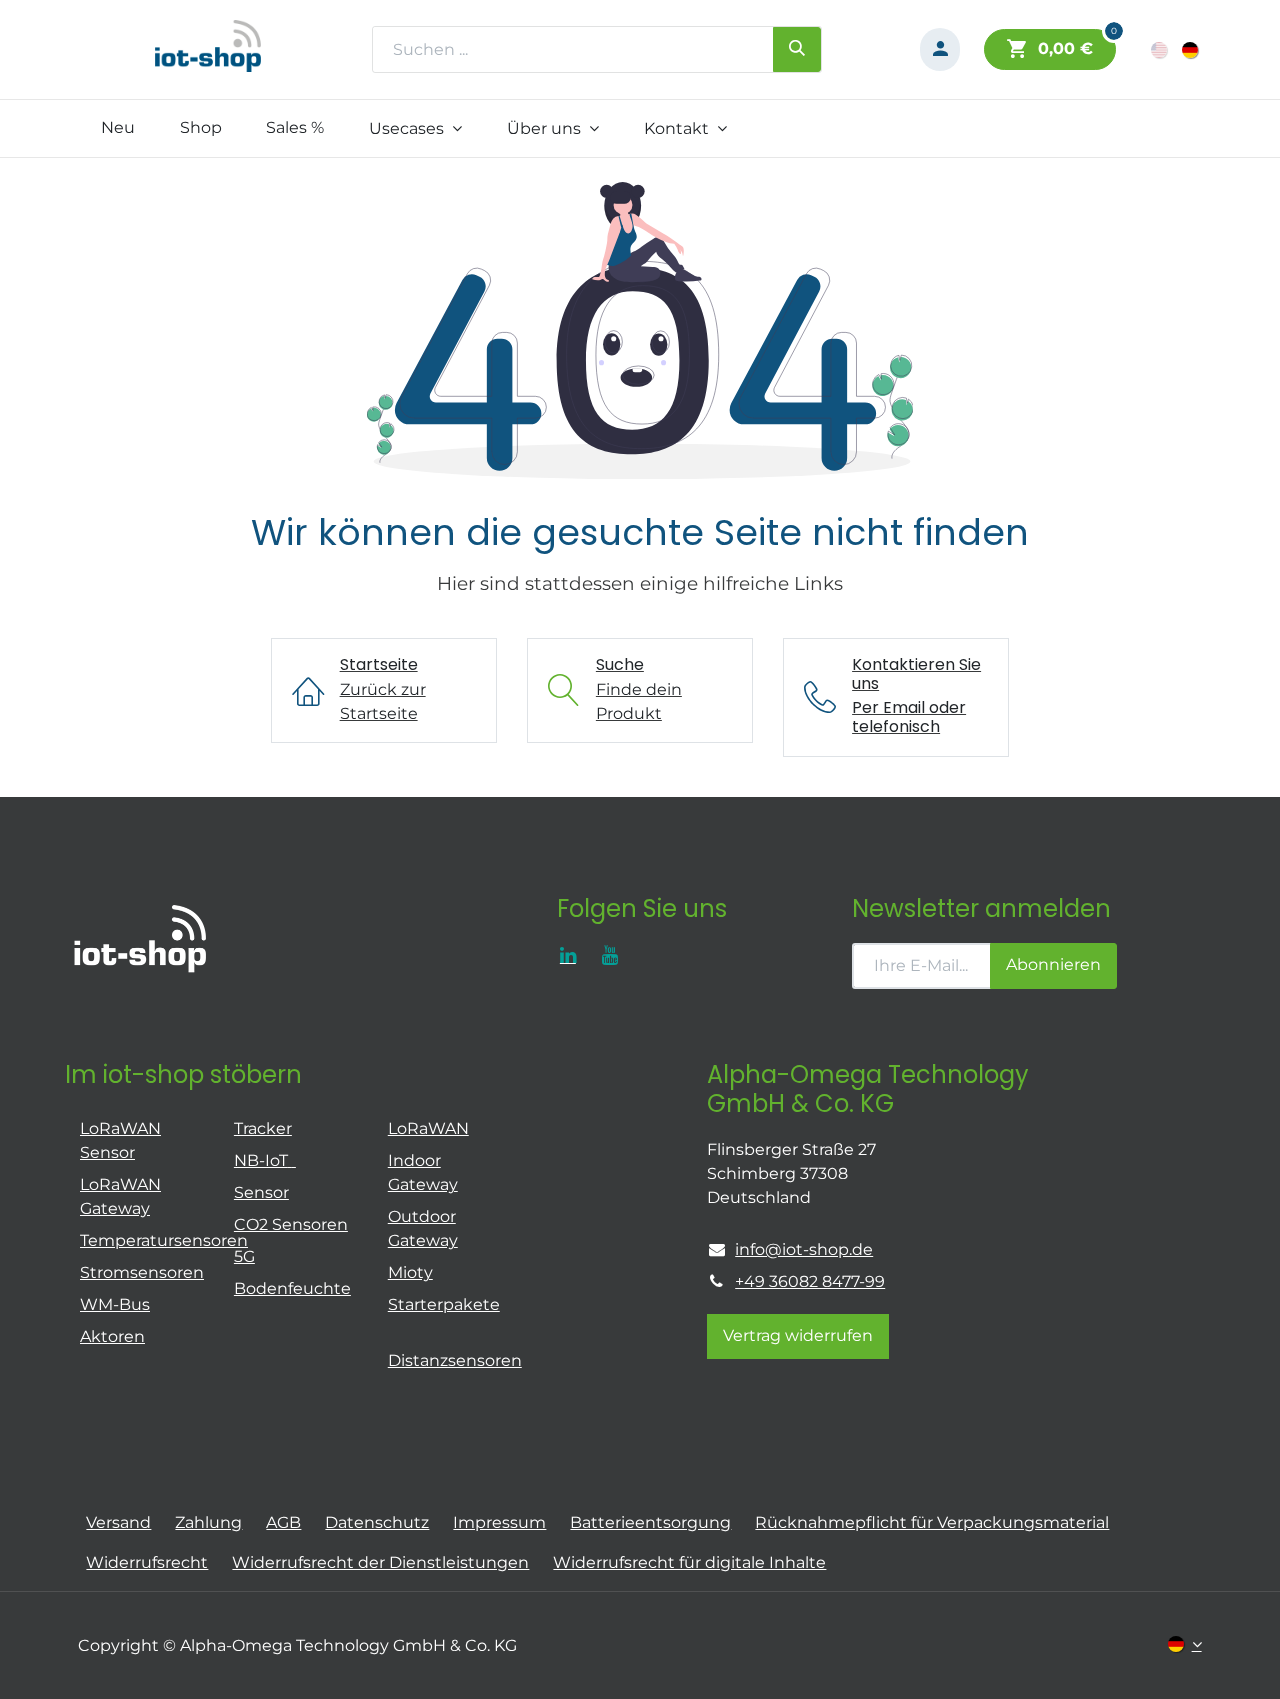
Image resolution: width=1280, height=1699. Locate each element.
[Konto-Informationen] (940, 49)
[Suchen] (797, 49)
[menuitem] (117, 128)
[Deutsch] (1191, 49)
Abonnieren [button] (1053, 964)
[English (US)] (1160, 49)
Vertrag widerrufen (798, 1335)
